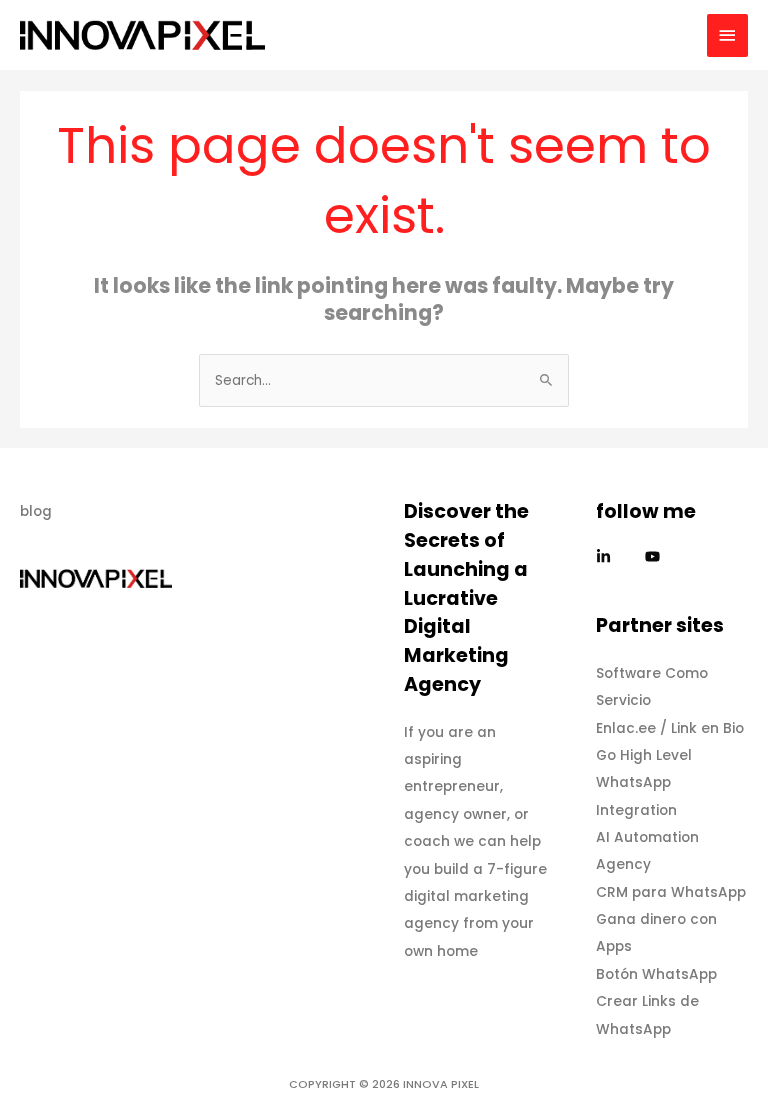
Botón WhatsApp (656, 974)
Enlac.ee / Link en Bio (670, 728)
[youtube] (655, 556)
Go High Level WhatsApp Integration (644, 783)
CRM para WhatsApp (671, 892)
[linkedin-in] (618, 556)
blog (36, 511)
